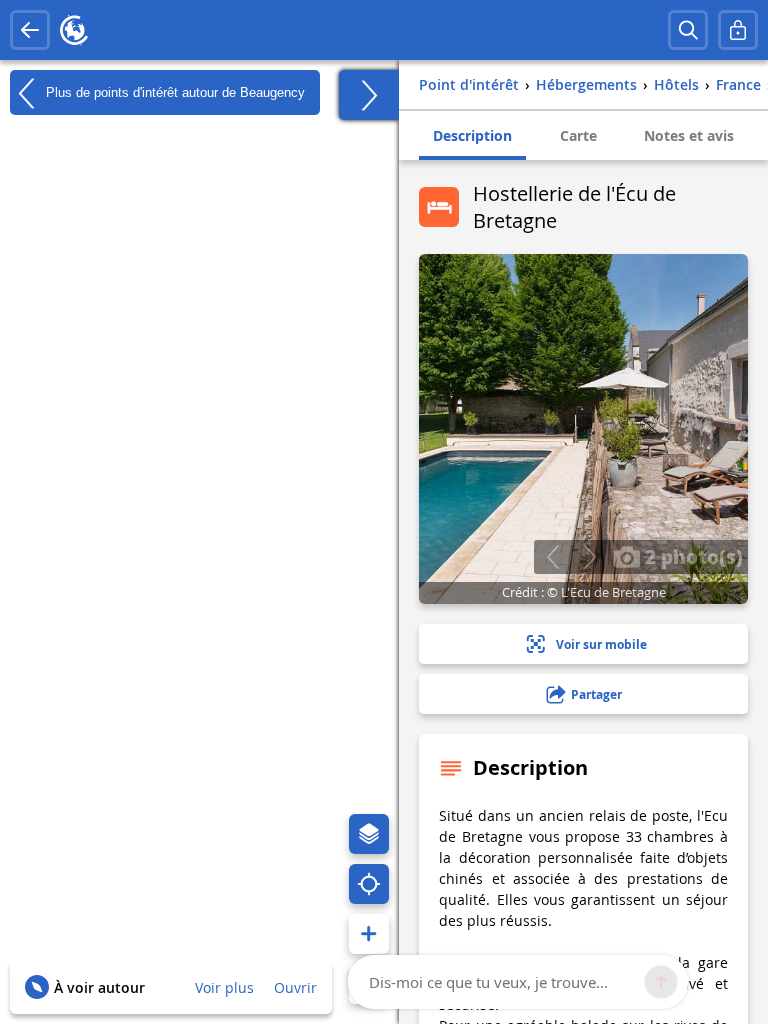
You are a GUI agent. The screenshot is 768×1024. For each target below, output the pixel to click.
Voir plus (224, 987)
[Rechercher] (688, 30)
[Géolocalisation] (369, 884)
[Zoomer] (369, 934)
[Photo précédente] (552, 557)
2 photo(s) (691, 556)
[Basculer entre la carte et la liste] (369, 95)
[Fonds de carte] (369, 834)
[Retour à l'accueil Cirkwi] (74, 30)
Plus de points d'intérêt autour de (173, 91)
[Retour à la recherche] (30, 30)
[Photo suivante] (589, 557)
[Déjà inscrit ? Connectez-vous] (738, 30)
